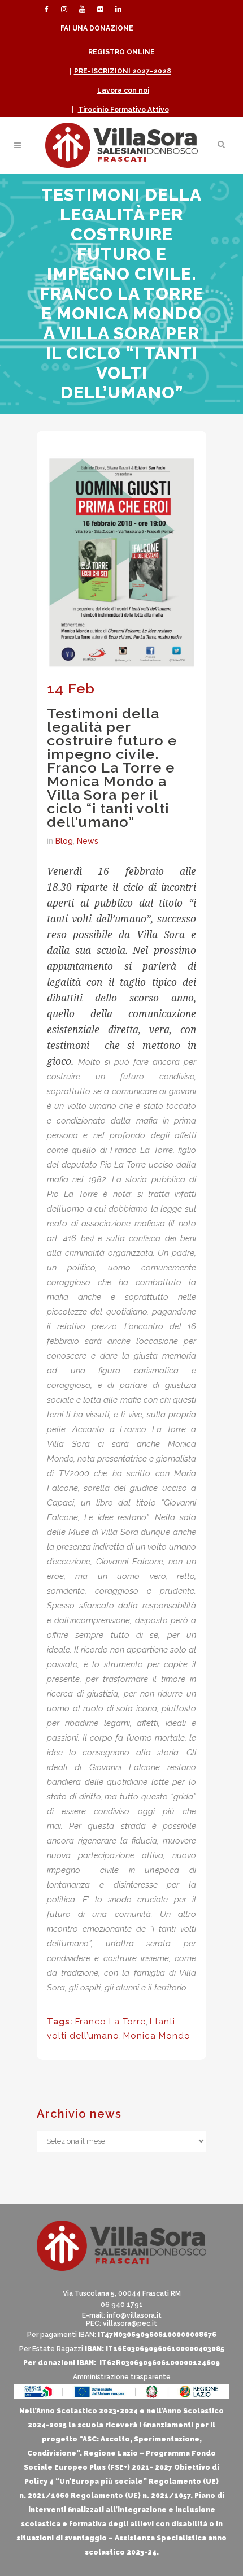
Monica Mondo (157, 2036)
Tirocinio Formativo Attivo (123, 110)
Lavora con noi (123, 90)
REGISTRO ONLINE (121, 52)
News (88, 841)
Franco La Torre (110, 2022)
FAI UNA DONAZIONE (97, 28)
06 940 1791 (122, 2305)
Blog (64, 841)
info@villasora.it (134, 2315)
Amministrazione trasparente (122, 2377)
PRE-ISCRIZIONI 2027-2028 (123, 71)
